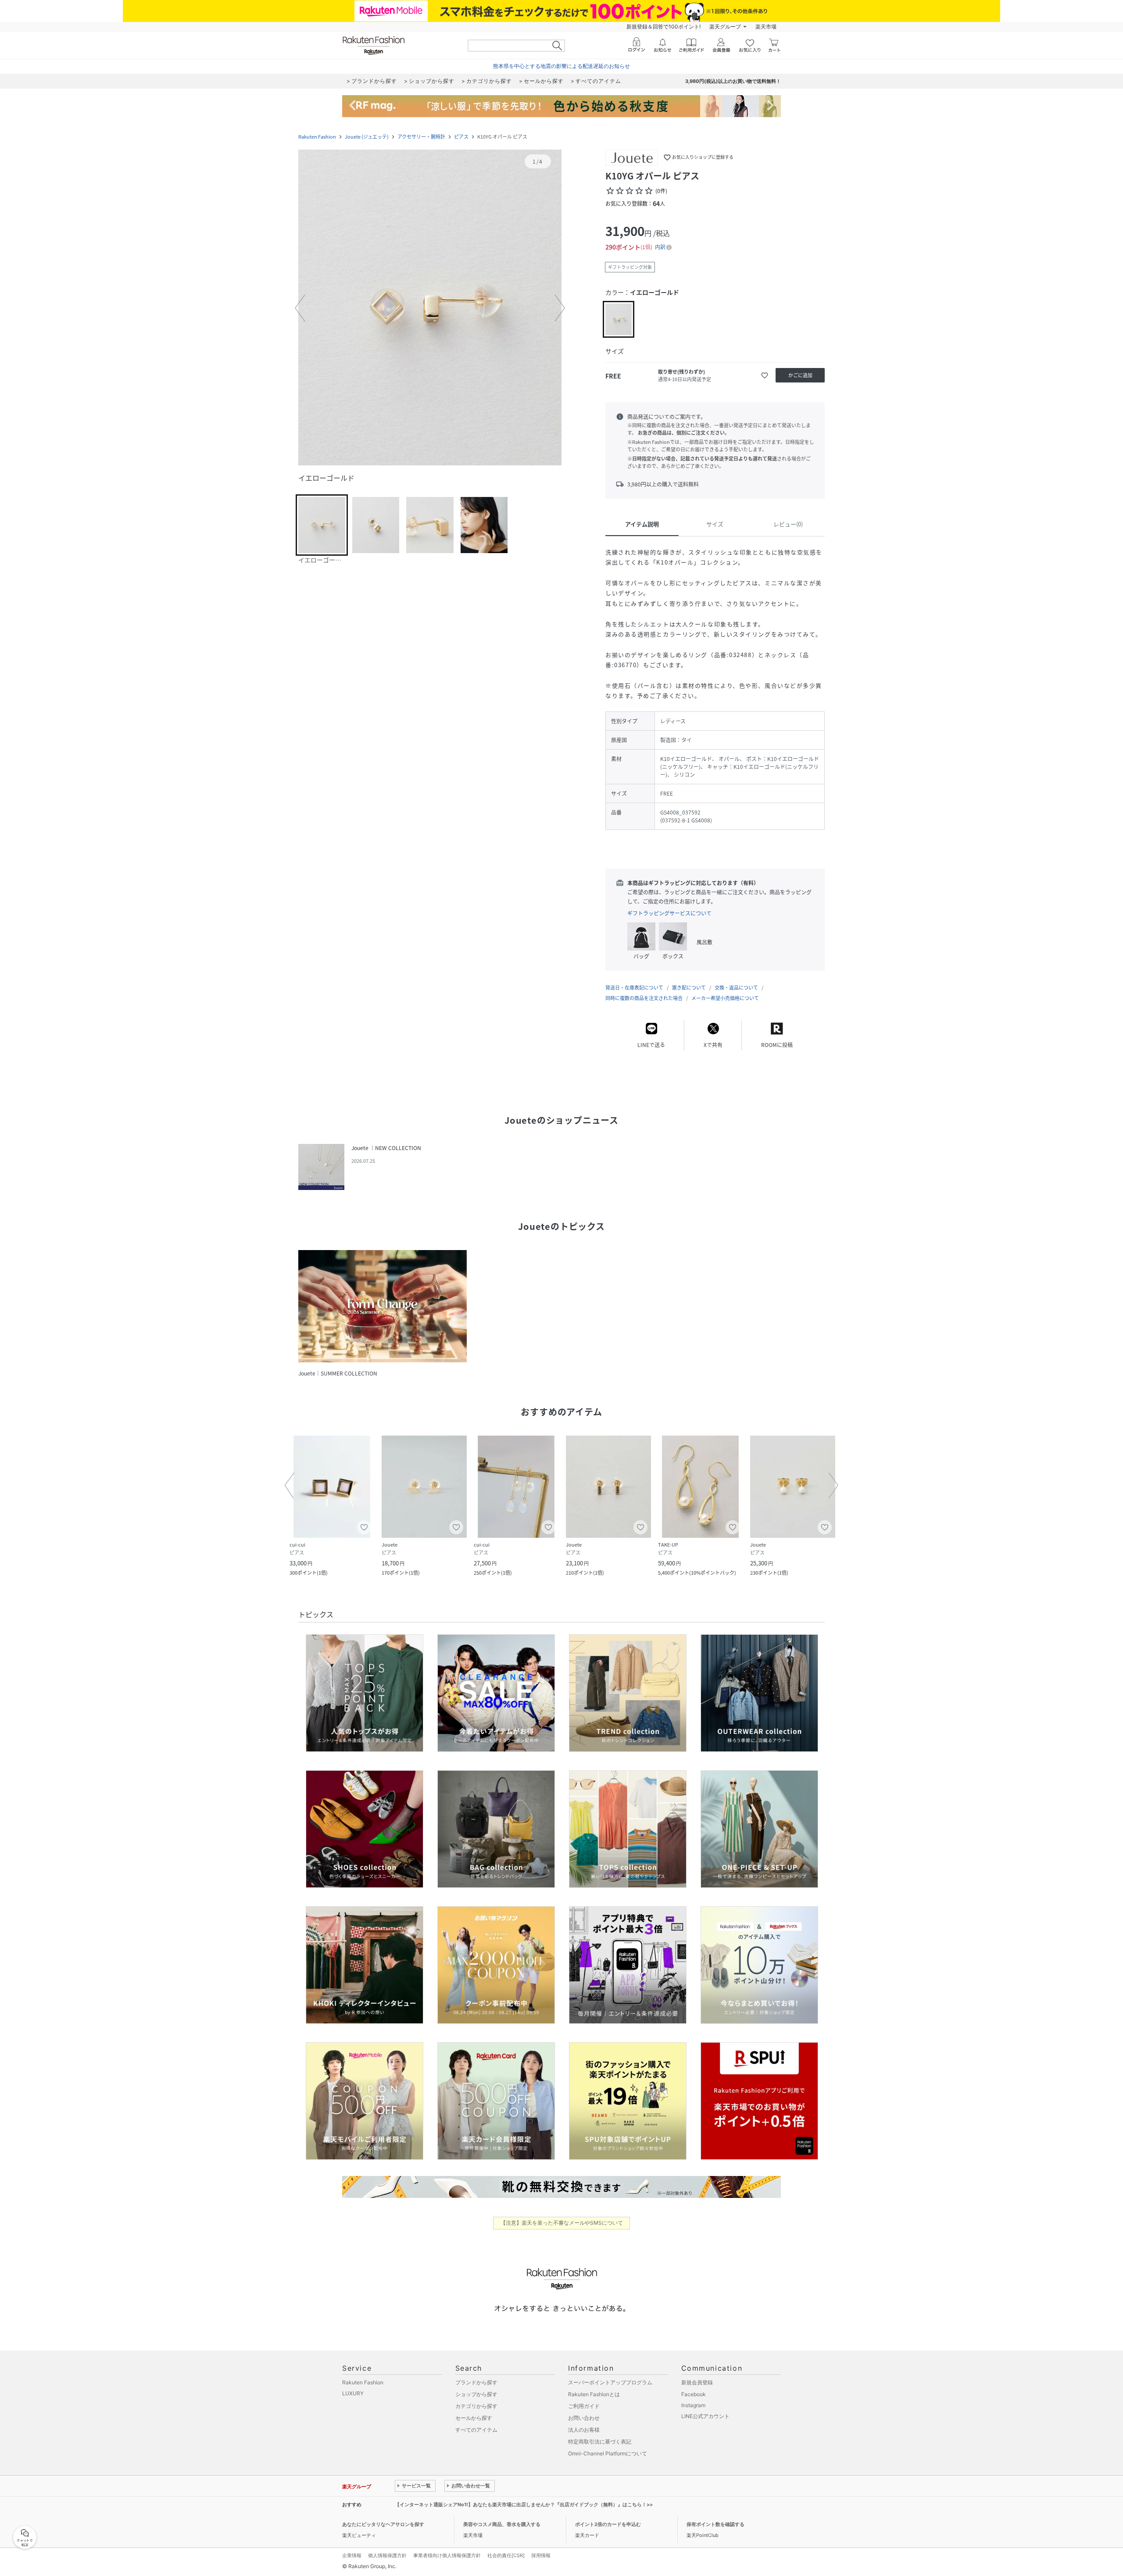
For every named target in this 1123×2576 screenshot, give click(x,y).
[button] (430, 308)
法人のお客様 (584, 2430)
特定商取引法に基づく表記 (600, 2442)
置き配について (689, 988)
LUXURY (353, 2393)
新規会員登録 (697, 2382)
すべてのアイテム (476, 2430)
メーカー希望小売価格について (725, 998)
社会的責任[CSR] (506, 2555)
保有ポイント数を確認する (715, 2524)
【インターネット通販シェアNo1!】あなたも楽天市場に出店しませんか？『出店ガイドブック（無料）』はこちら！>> (524, 2505)
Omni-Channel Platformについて (608, 2453)
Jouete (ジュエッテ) (367, 137)
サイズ (715, 524)
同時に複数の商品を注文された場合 (644, 998)
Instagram (693, 2405)
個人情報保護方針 (387, 2555)
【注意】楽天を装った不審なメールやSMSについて (562, 2223)
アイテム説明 (642, 524)
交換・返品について (736, 988)
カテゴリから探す (476, 2406)
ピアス (461, 137)
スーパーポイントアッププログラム (610, 2382)
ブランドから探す (476, 2382)
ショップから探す (476, 2394)
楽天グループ (725, 27)
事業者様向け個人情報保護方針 (447, 2555)
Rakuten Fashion (317, 137)
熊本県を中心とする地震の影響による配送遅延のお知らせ (561, 66)
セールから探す (474, 2418)
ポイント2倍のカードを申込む (608, 2524)
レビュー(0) (788, 524)
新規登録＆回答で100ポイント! (663, 27)
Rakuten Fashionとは (594, 2394)
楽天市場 (766, 27)
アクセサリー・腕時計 (421, 137)
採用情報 (541, 2555)
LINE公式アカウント (705, 2416)
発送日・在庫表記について (634, 988)
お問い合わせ (584, 2418)
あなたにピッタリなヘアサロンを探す (383, 2524)
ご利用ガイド (584, 2406)
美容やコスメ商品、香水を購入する (502, 2524)
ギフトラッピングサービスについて (669, 913)
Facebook (694, 2394)
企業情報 (352, 2555)
